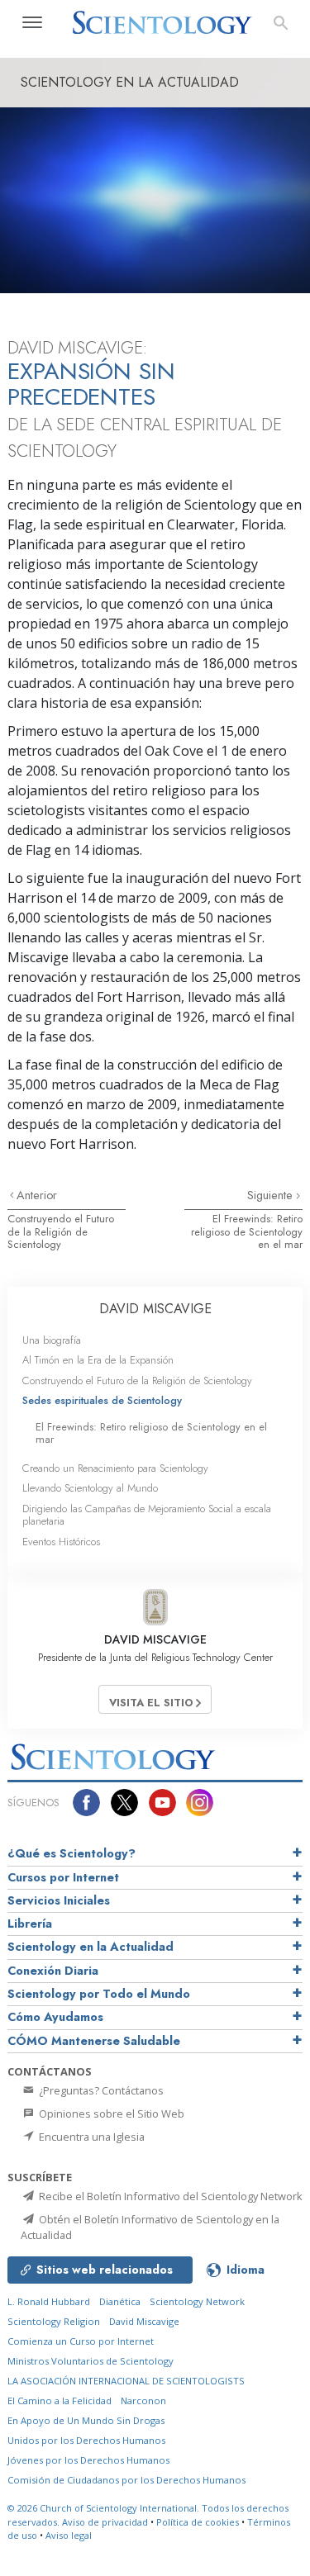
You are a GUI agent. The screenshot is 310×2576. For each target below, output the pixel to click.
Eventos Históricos (61, 1542)
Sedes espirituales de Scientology (102, 1400)
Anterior (37, 1195)
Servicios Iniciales (59, 1900)
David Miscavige (144, 2321)
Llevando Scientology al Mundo (90, 1488)
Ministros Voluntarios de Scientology (91, 2361)
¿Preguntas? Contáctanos (100, 2090)
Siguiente (272, 1195)
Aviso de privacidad (105, 2522)
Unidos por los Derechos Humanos (86, 2440)
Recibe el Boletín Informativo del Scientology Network (169, 2196)
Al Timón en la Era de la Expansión (98, 1360)
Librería (30, 1924)
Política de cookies (198, 2522)
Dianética (120, 2301)
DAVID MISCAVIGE (155, 1309)
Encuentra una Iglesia (91, 2137)
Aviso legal (69, 2535)
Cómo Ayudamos (55, 2017)
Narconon (143, 2400)
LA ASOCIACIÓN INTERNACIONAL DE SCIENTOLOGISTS (126, 2381)
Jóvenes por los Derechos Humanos (88, 2460)
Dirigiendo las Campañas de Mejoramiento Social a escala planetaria (147, 1515)
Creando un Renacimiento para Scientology (115, 1468)
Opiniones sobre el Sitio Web (110, 2113)
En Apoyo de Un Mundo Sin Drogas (86, 2420)
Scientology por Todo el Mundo (99, 1994)
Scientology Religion (54, 2321)
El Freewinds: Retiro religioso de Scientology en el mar (247, 1231)
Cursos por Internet (63, 1877)
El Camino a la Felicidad (60, 2400)
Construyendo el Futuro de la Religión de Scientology (61, 1231)
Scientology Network (197, 2301)
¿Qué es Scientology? (72, 1853)
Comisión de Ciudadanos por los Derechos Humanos (126, 2480)
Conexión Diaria (53, 1971)
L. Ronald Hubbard (49, 2301)
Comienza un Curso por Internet (81, 2341)
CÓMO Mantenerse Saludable (94, 2041)
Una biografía (52, 1340)
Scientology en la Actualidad (91, 1947)
